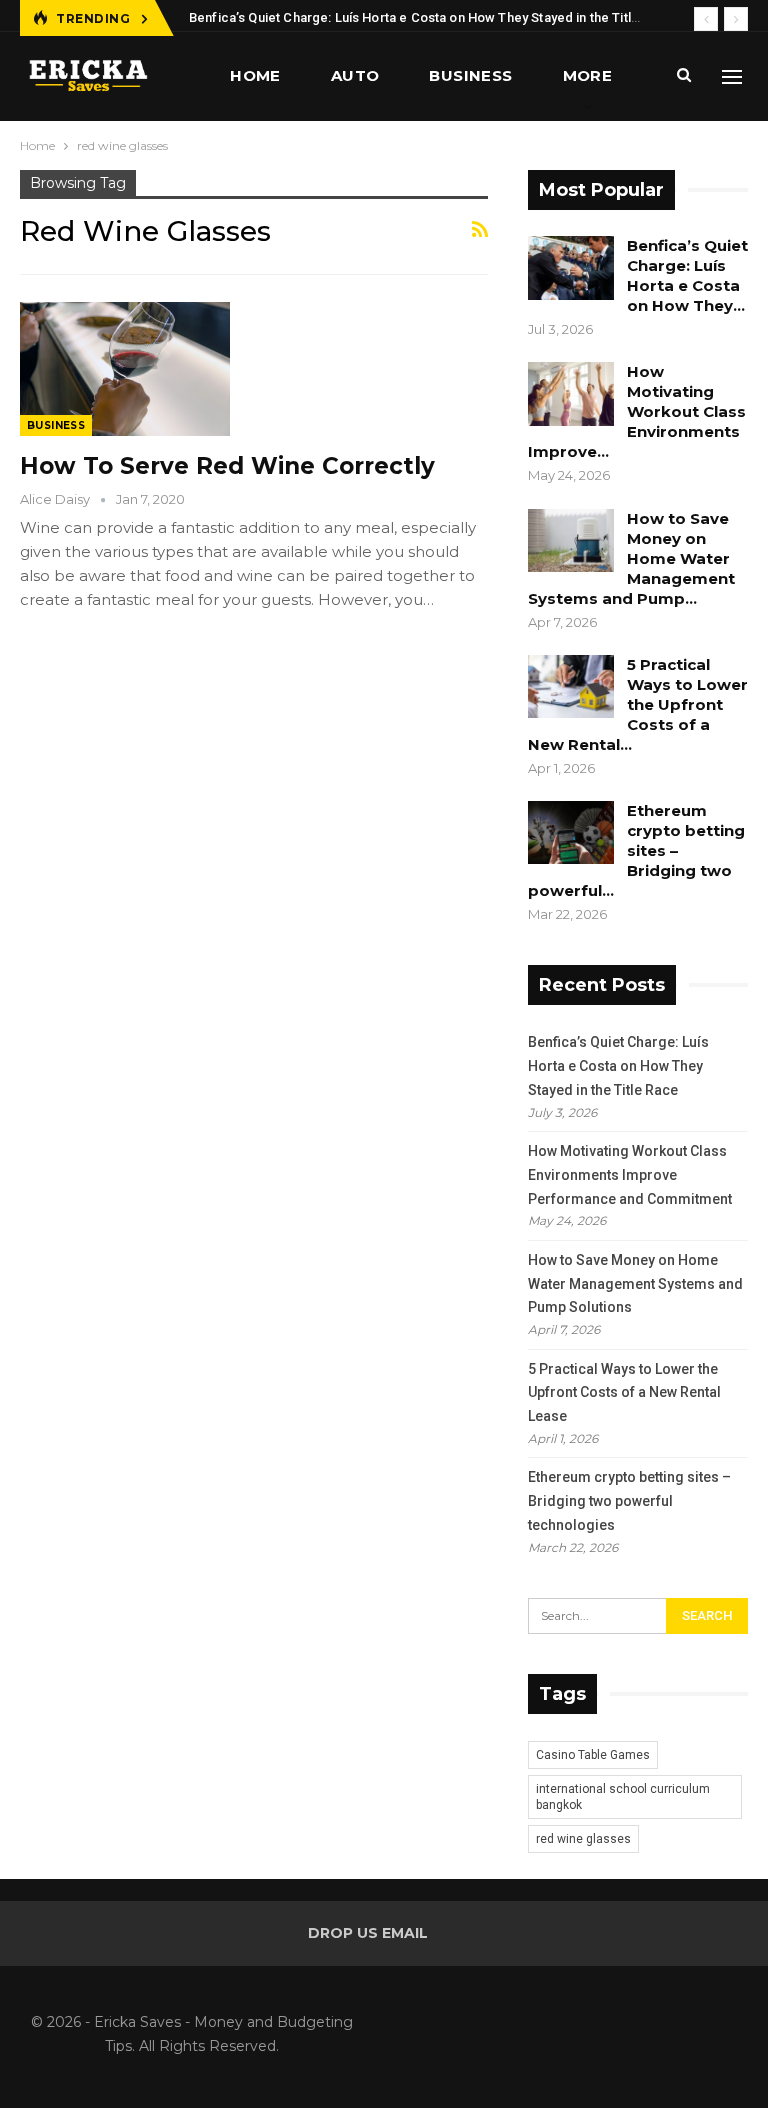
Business (470, 75)
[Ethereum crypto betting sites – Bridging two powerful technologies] (571, 833)
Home (255, 75)
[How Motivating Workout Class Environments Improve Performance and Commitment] (571, 394)
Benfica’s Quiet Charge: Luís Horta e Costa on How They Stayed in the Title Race (431, 17)
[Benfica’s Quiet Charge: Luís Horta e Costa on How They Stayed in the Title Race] (571, 268)
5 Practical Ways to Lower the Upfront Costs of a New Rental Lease (624, 1393)
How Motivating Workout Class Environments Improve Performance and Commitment (630, 1175)
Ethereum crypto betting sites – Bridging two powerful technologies (629, 1501)
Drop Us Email (368, 1933)
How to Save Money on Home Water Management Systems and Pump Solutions (635, 1284)
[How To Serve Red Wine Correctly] (125, 369)
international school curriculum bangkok (623, 1797)
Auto (355, 75)
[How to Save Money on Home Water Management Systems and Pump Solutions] (571, 541)
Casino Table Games (593, 1755)
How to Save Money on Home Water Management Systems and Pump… (631, 558)
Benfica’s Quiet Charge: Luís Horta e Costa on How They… (687, 275)
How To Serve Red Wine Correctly (227, 466)
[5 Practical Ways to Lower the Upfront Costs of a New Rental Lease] (571, 687)
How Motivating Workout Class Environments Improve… (637, 411)
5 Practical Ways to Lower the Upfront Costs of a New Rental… (638, 704)
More (588, 75)
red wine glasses (583, 1839)
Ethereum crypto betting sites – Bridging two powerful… (636, 850)
